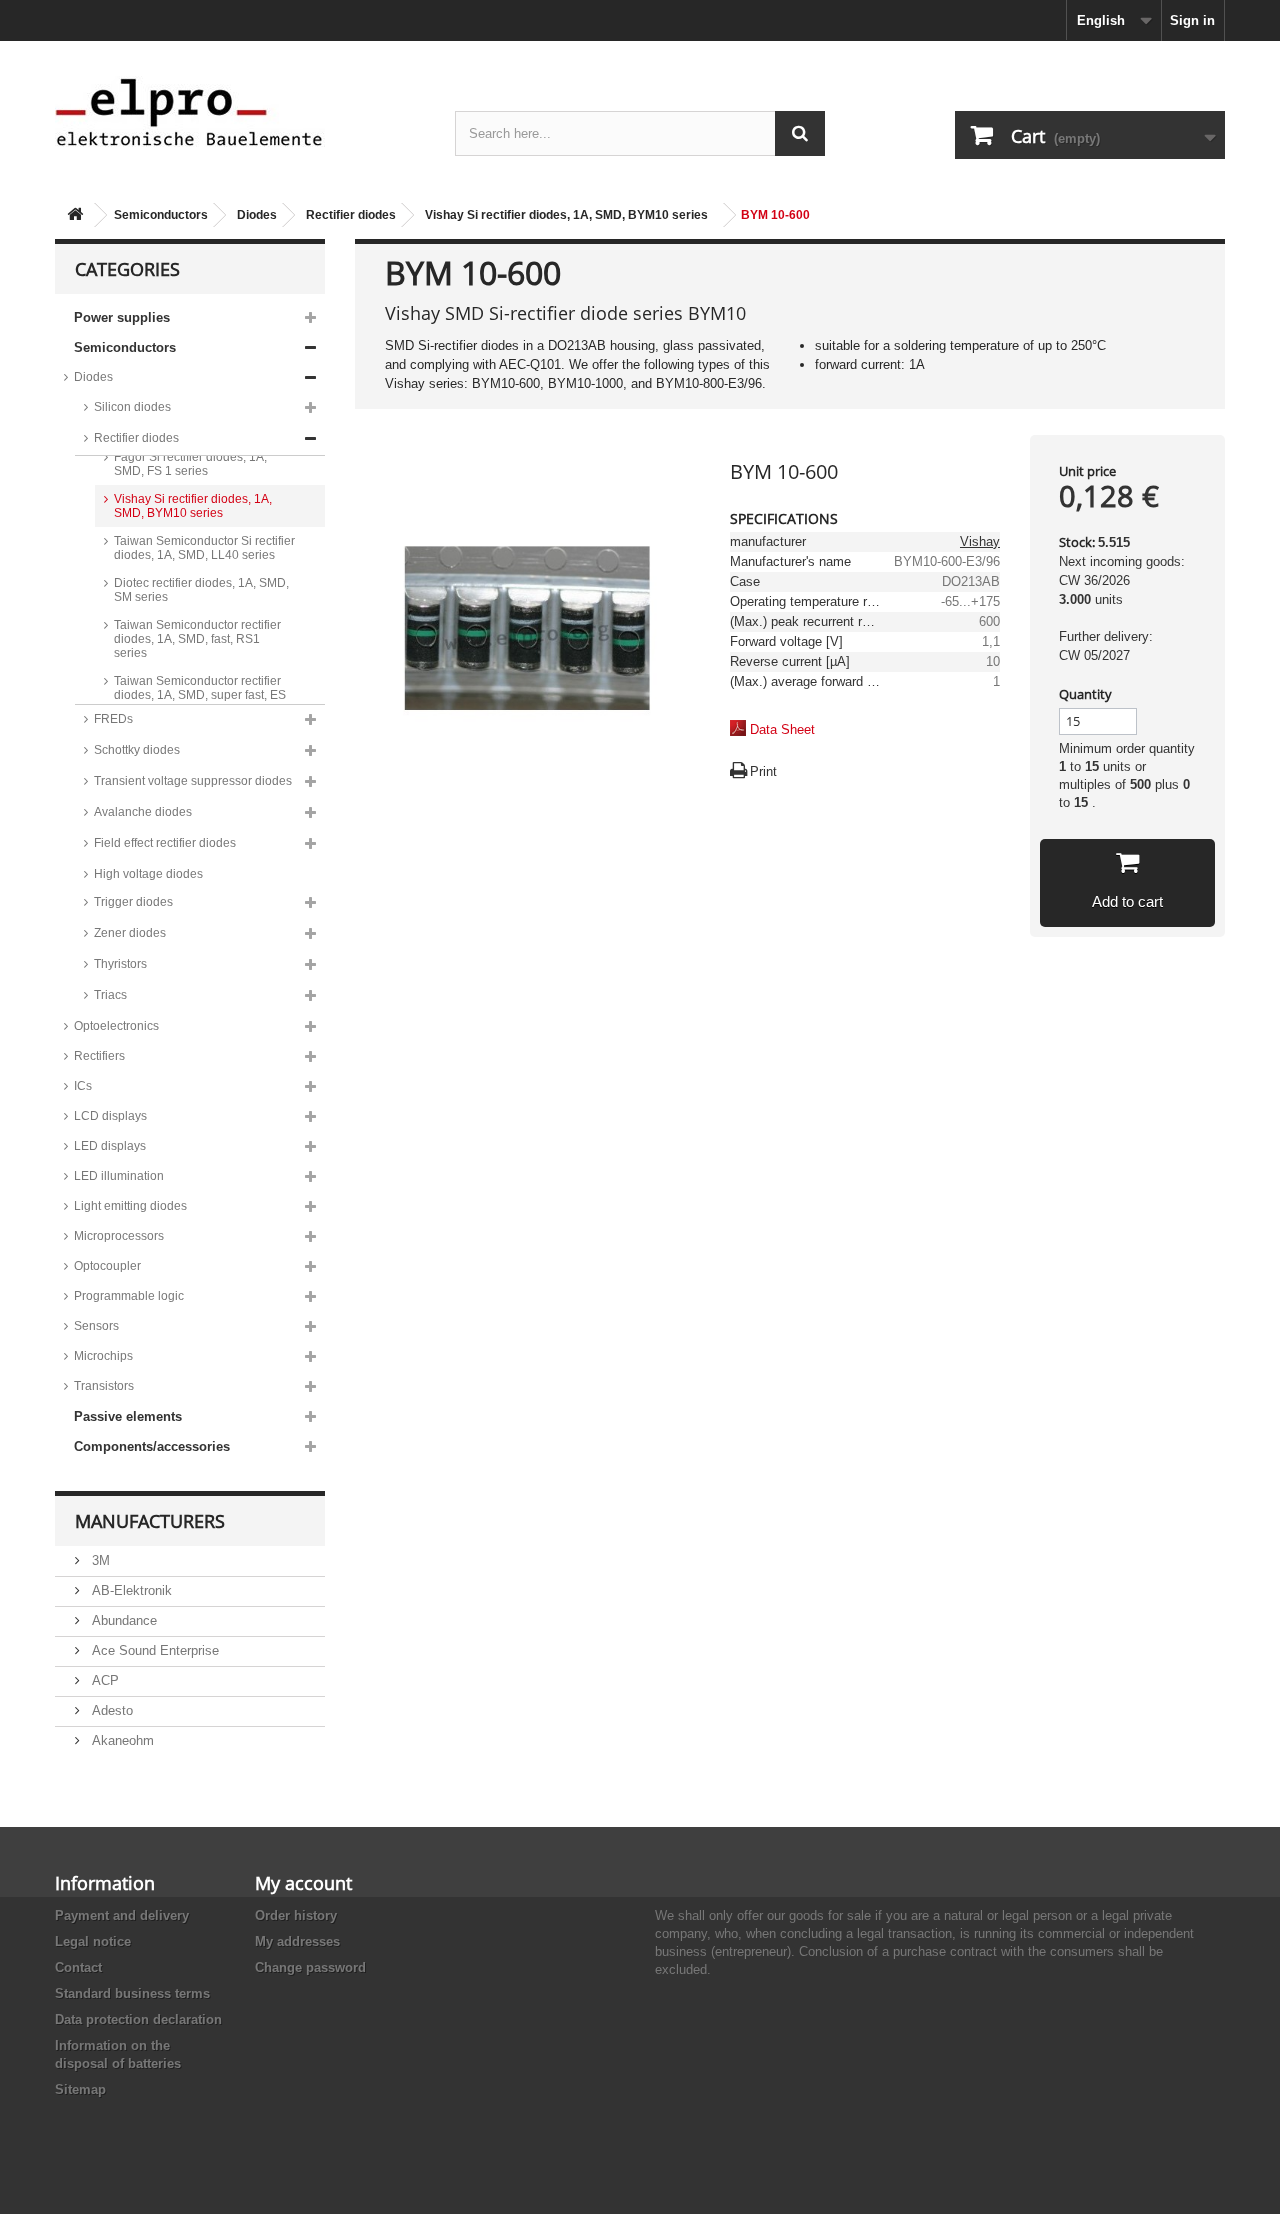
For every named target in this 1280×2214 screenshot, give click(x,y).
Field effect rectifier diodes (165, 843)
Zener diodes (130, 933)
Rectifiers (99, 1056)
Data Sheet (782, 729)
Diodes (257, 215)
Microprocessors (119, 1236)
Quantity (1085, 694)
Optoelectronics (116, 1026)
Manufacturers (150, 1521)
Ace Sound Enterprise (153, 1650)
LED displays (110, 1146)
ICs (83, 1086)
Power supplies (122, 317)
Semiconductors (161, 215)
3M (99, 1560)
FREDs (113, 719)
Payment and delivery (122, 1915)
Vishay (980, 541)
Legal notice (93, 1941)
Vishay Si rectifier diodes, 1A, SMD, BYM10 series (566, 215)
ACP (103, 1680)
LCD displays (110, 1116)
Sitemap (80, 2089)
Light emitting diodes (130, 1206)
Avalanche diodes (143, 812)
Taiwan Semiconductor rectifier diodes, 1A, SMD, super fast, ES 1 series (200, 695)
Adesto (110, 1710)
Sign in (1192, 20)
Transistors (104, 1386)
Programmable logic (129, 1296)
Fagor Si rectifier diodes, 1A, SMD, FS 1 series (190, 464)
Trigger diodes (133, 902)
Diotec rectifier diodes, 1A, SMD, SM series (201, 590)
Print (763, 771)
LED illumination (119, 1176)
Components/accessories (152, 1446)
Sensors (96, 1326)
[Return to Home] (75, 215)
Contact (78, 1967)
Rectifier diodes (351, 215)
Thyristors (120, 964)
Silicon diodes (132, 407)
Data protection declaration (138, 2019)
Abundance (122, 1620)
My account (303, 1883)
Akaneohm (121, 1740)
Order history (296, 1915)
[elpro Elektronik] (240, 111)
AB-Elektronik (130, 1590)
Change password (310, 1967)
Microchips (103, 1356)
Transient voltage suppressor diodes (193, 781)
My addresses (297, 1941)
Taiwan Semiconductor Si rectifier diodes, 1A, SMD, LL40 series (204, 548)
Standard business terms (132, 1993)
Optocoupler (107, 1266)
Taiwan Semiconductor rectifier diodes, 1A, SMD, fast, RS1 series (197, 639)
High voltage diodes (148, 874)
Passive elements (128, 1416)
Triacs (110, 995)
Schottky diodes (137, 750)
